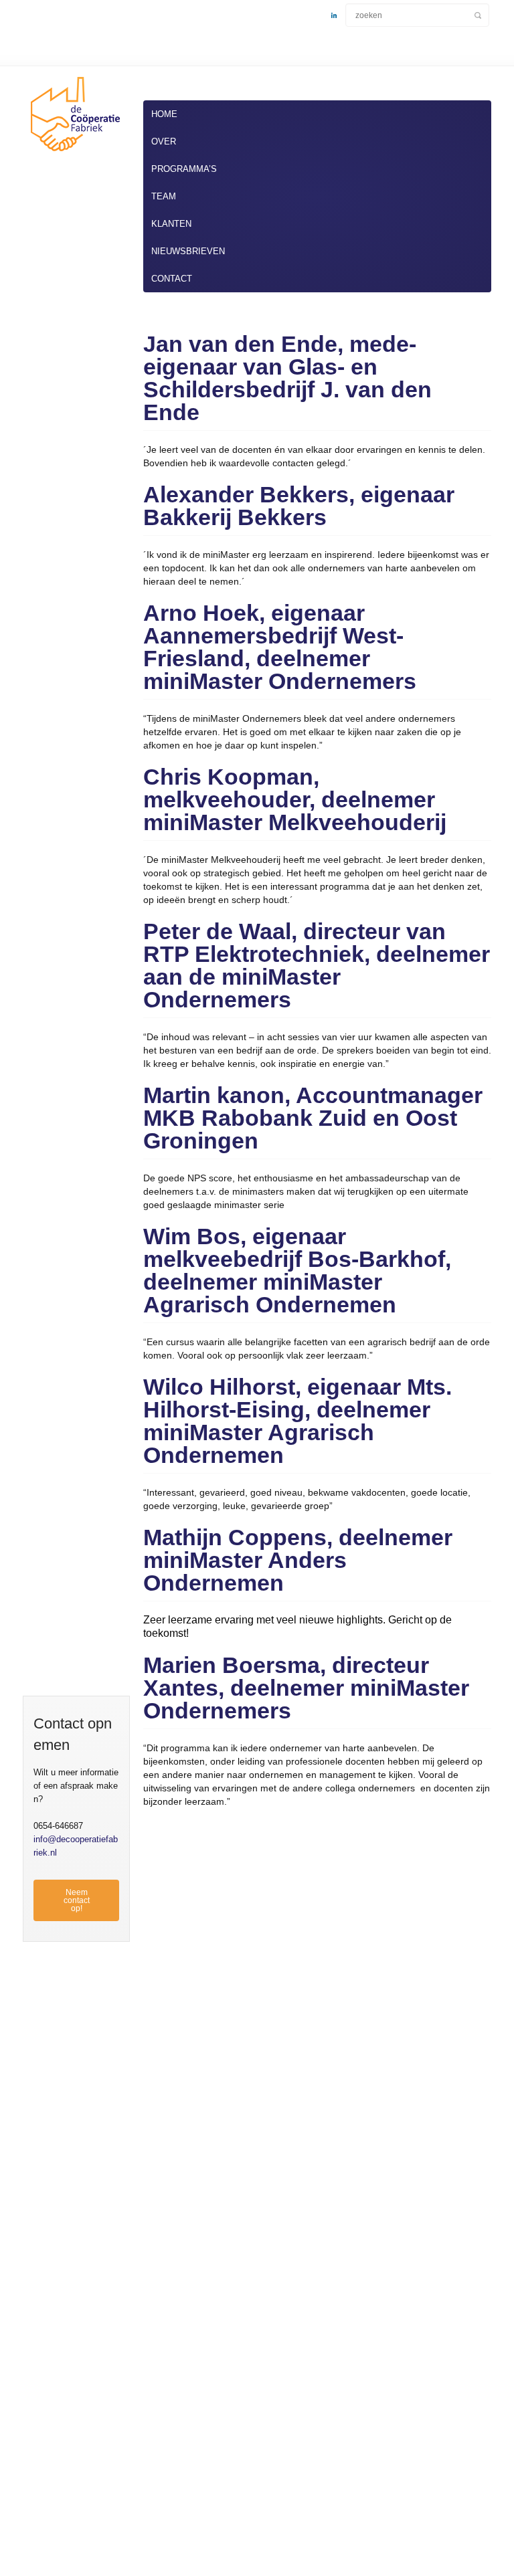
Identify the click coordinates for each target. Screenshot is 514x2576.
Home (164, 114)
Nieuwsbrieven (188, 251)
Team (164, 196)
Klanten (171, 224)
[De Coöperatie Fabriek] (73, 154)
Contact (172, 279)
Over (164, 141)
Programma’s (184, 169)
